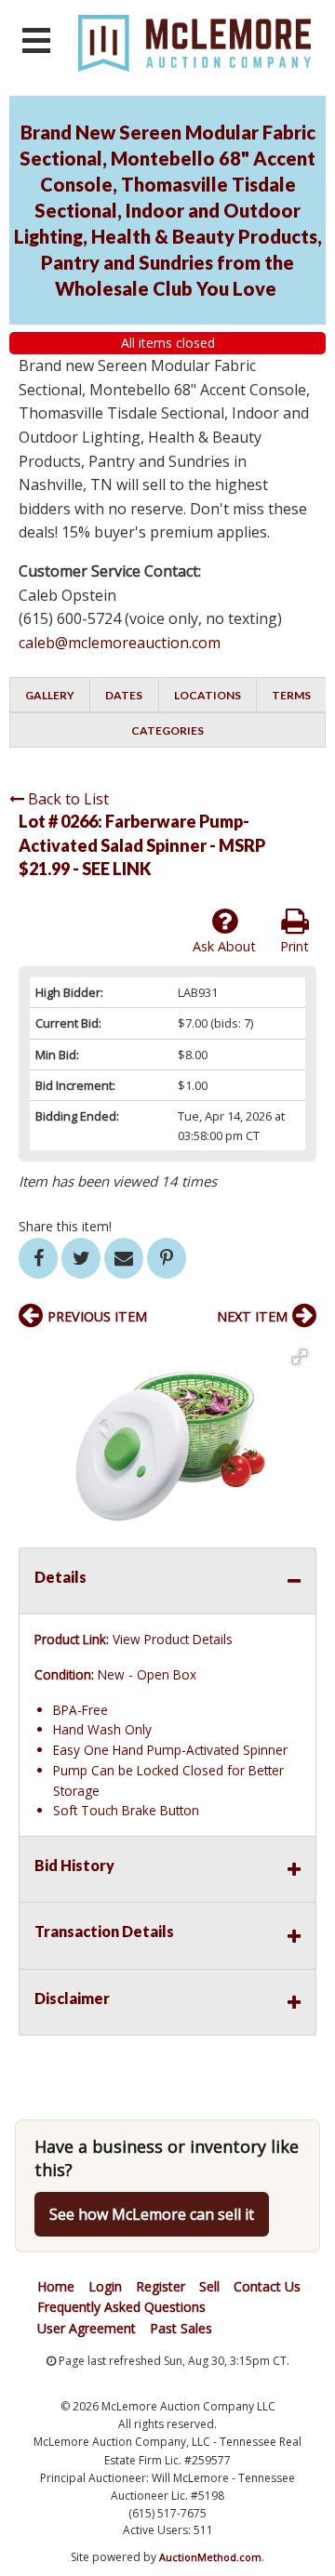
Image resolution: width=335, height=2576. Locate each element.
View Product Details (173, 1639)
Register (161, 2286)
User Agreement (87, 2328)
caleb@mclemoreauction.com (120, 643)
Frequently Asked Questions (121, 2307)
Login (105, 2286)
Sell (209, 2286)
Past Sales (181, 2328)
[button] (300, 1357)
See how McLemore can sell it (152, 2214)
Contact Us (267, 2286)
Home (56, 2286)
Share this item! (65, 1226)
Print (295, 946)
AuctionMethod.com (210, 2557)
